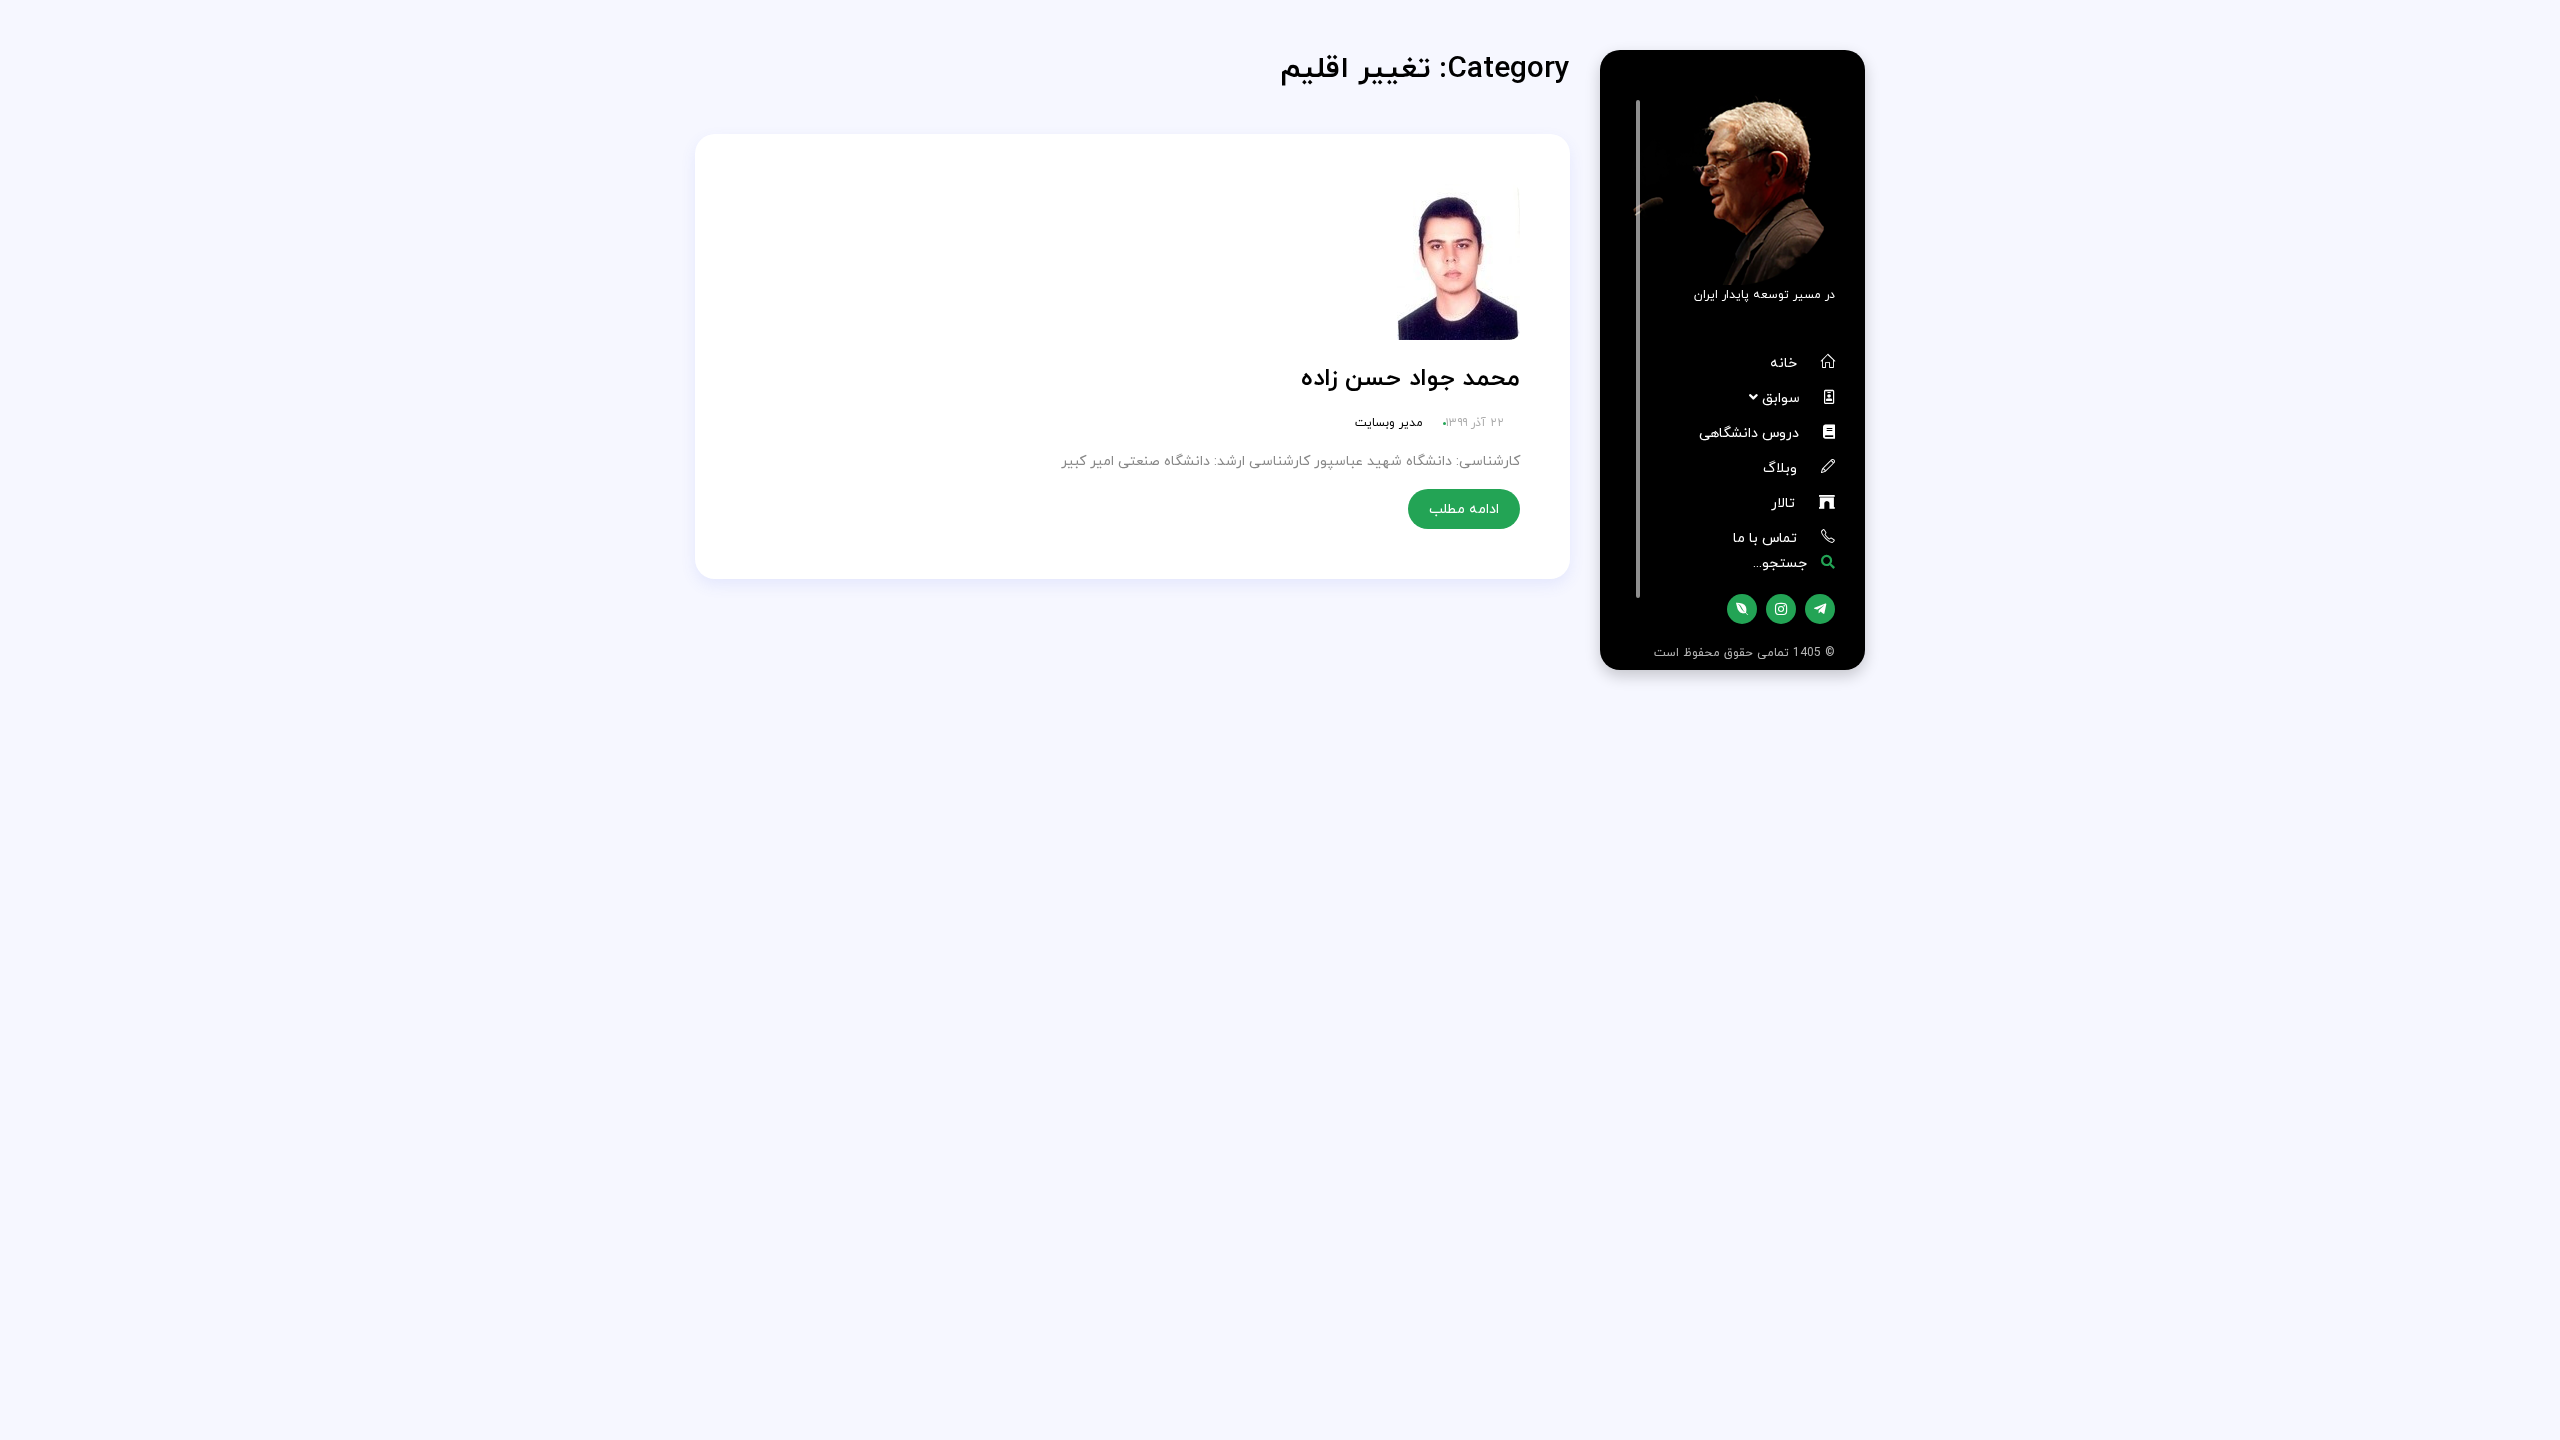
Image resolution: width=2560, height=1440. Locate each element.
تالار (1785, 502)
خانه (1785, 362)
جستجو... (1782, 562)
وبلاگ (1782, 467)
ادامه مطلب (1464, 508)
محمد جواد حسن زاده (1410, 377)
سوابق (1783, 397)
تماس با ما (1767, 537)
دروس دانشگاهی (1751, 432)
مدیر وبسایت (1389, 422)
